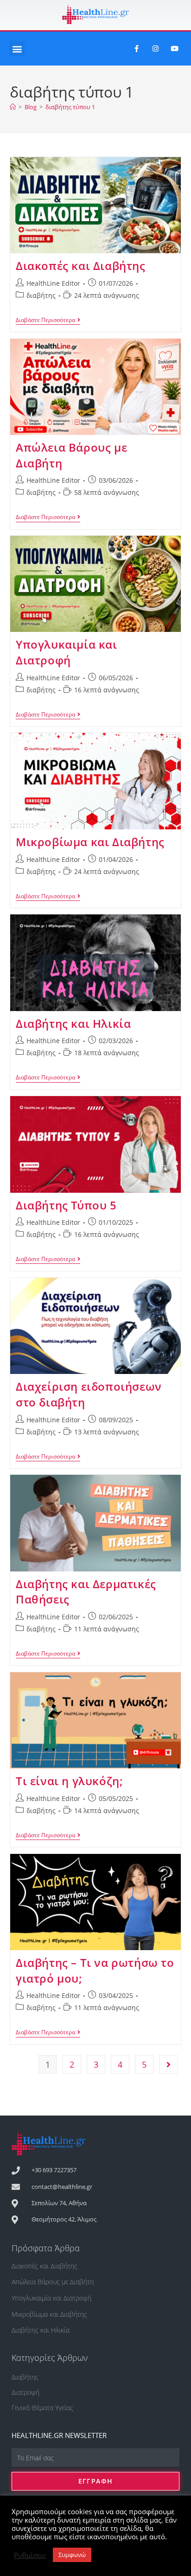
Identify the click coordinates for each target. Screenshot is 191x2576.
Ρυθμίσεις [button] (30, 2555)
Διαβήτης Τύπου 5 (66, 1205)
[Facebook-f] (137, 49)
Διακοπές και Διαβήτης (81, 266)
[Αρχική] (13, 107)
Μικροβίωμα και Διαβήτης (90, 842)
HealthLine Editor (53, 283)
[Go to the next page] (168, 2064)
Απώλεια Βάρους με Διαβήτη (53, 2282)
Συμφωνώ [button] (72, 2555)
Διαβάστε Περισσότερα (48, 320)
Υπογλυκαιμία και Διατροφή (67, 652)
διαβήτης (41, 295)
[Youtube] (175, 49)
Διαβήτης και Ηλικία (73, 1023)
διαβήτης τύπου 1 (70, 107)
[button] (17, 49)
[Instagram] (156, 49)
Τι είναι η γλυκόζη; (69, 1781)
